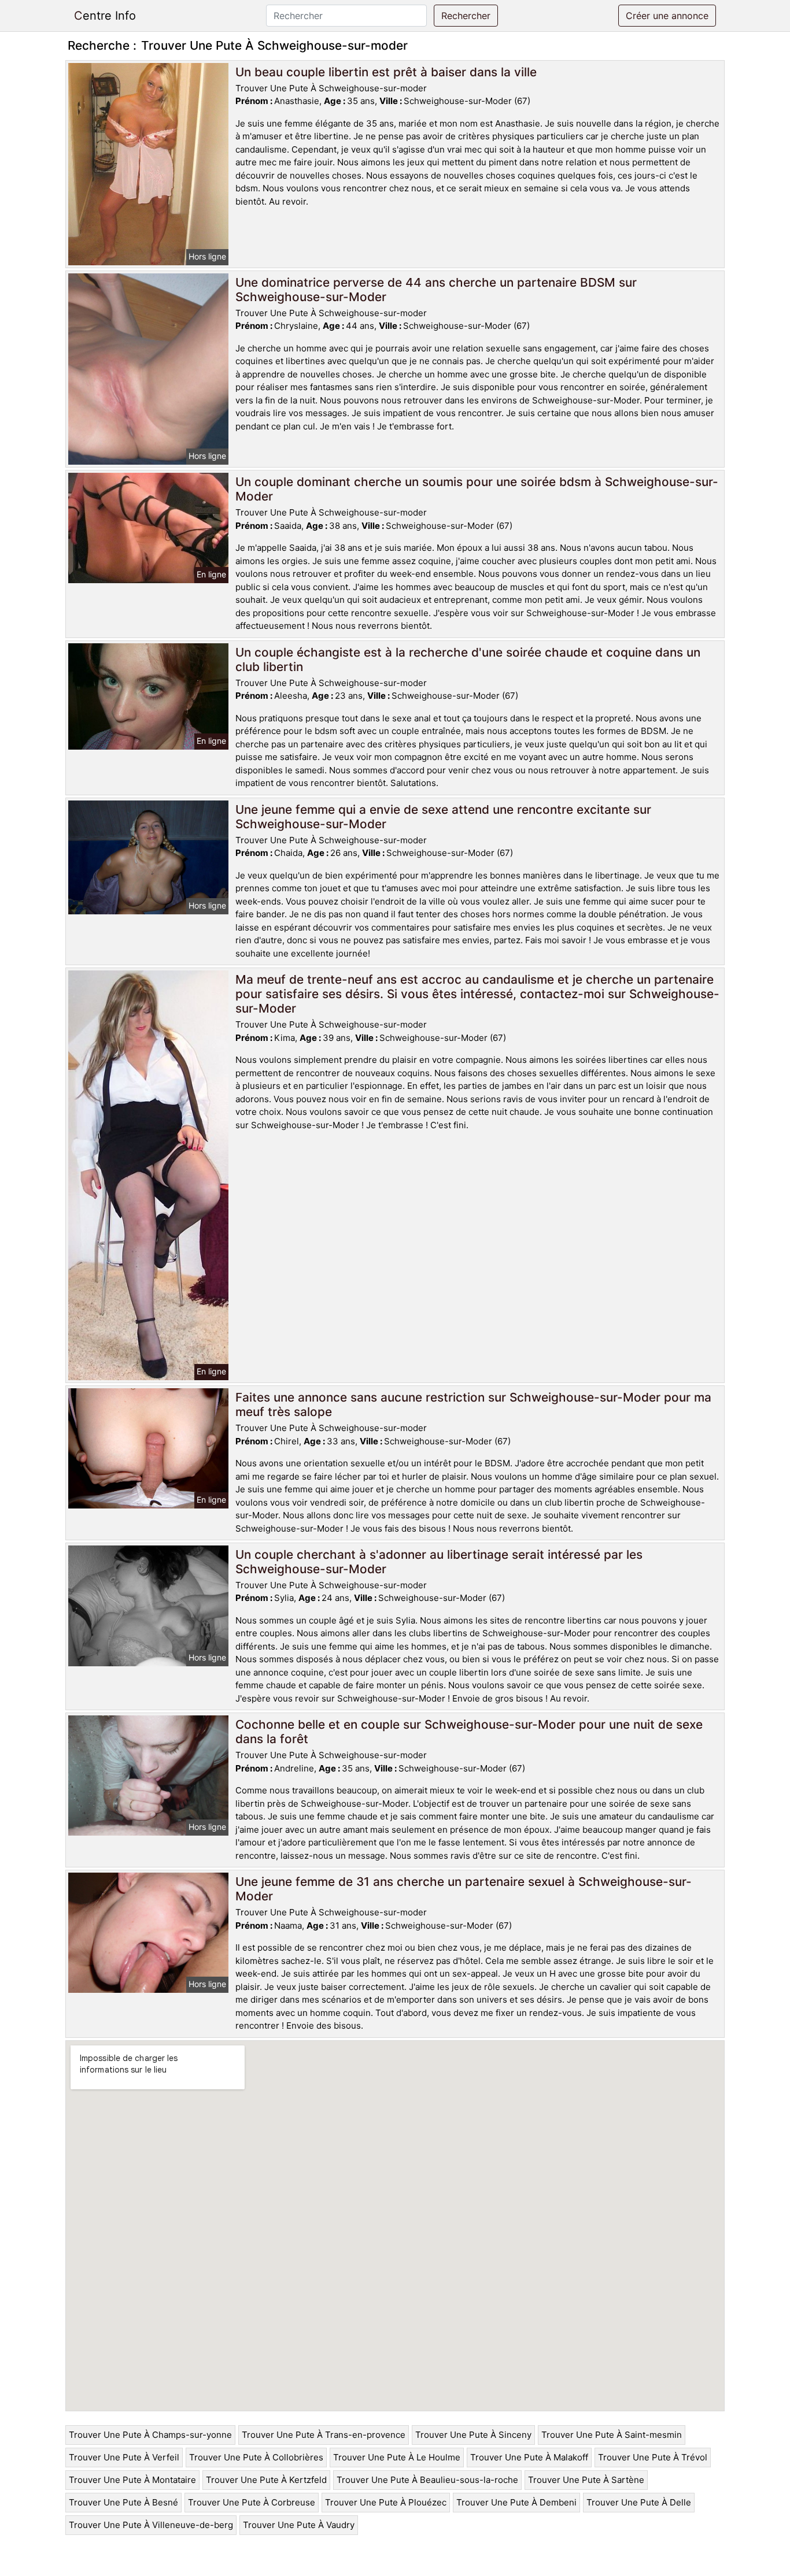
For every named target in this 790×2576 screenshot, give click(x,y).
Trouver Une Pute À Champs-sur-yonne (150, 2435)
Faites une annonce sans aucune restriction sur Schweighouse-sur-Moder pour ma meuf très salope (473, 1404)
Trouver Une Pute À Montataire (132, 2480)
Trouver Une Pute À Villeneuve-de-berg (151, 2525)
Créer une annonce (667, 16)
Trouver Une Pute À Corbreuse (252, 2502)
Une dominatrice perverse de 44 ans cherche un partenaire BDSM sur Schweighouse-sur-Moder (436, 290)
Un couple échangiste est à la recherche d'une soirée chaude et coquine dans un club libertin (468, 659)
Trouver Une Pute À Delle (639, 2502)
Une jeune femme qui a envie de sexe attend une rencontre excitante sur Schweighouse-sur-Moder (443, 817)
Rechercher (466, 16)
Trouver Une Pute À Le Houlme (397, 2457)
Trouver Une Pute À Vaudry (299, 2525)
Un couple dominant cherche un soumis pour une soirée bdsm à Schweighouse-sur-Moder (477, 489)
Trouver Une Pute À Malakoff (529, 2457)
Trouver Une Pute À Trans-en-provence (324, 2435)
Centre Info (105, 16)
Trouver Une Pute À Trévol (653, 2457)
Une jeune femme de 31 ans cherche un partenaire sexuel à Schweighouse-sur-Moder (464, 1889)
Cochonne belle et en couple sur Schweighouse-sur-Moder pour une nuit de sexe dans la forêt (469, 1732)
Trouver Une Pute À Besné (123, 2502)
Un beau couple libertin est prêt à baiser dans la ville (386, 72)
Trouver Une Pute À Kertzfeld (266, 2480)
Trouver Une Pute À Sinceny (473, 2435)
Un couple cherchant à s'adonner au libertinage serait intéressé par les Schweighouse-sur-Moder (439, 1562)
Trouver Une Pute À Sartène (586, 2480)
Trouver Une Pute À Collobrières (256, 2457)
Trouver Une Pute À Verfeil (124, 2457)
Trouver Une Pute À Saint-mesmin (612, 2435)
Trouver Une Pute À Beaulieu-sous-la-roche (427, 2480)
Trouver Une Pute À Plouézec (386, 2502)
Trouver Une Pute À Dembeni (516, 2502)
